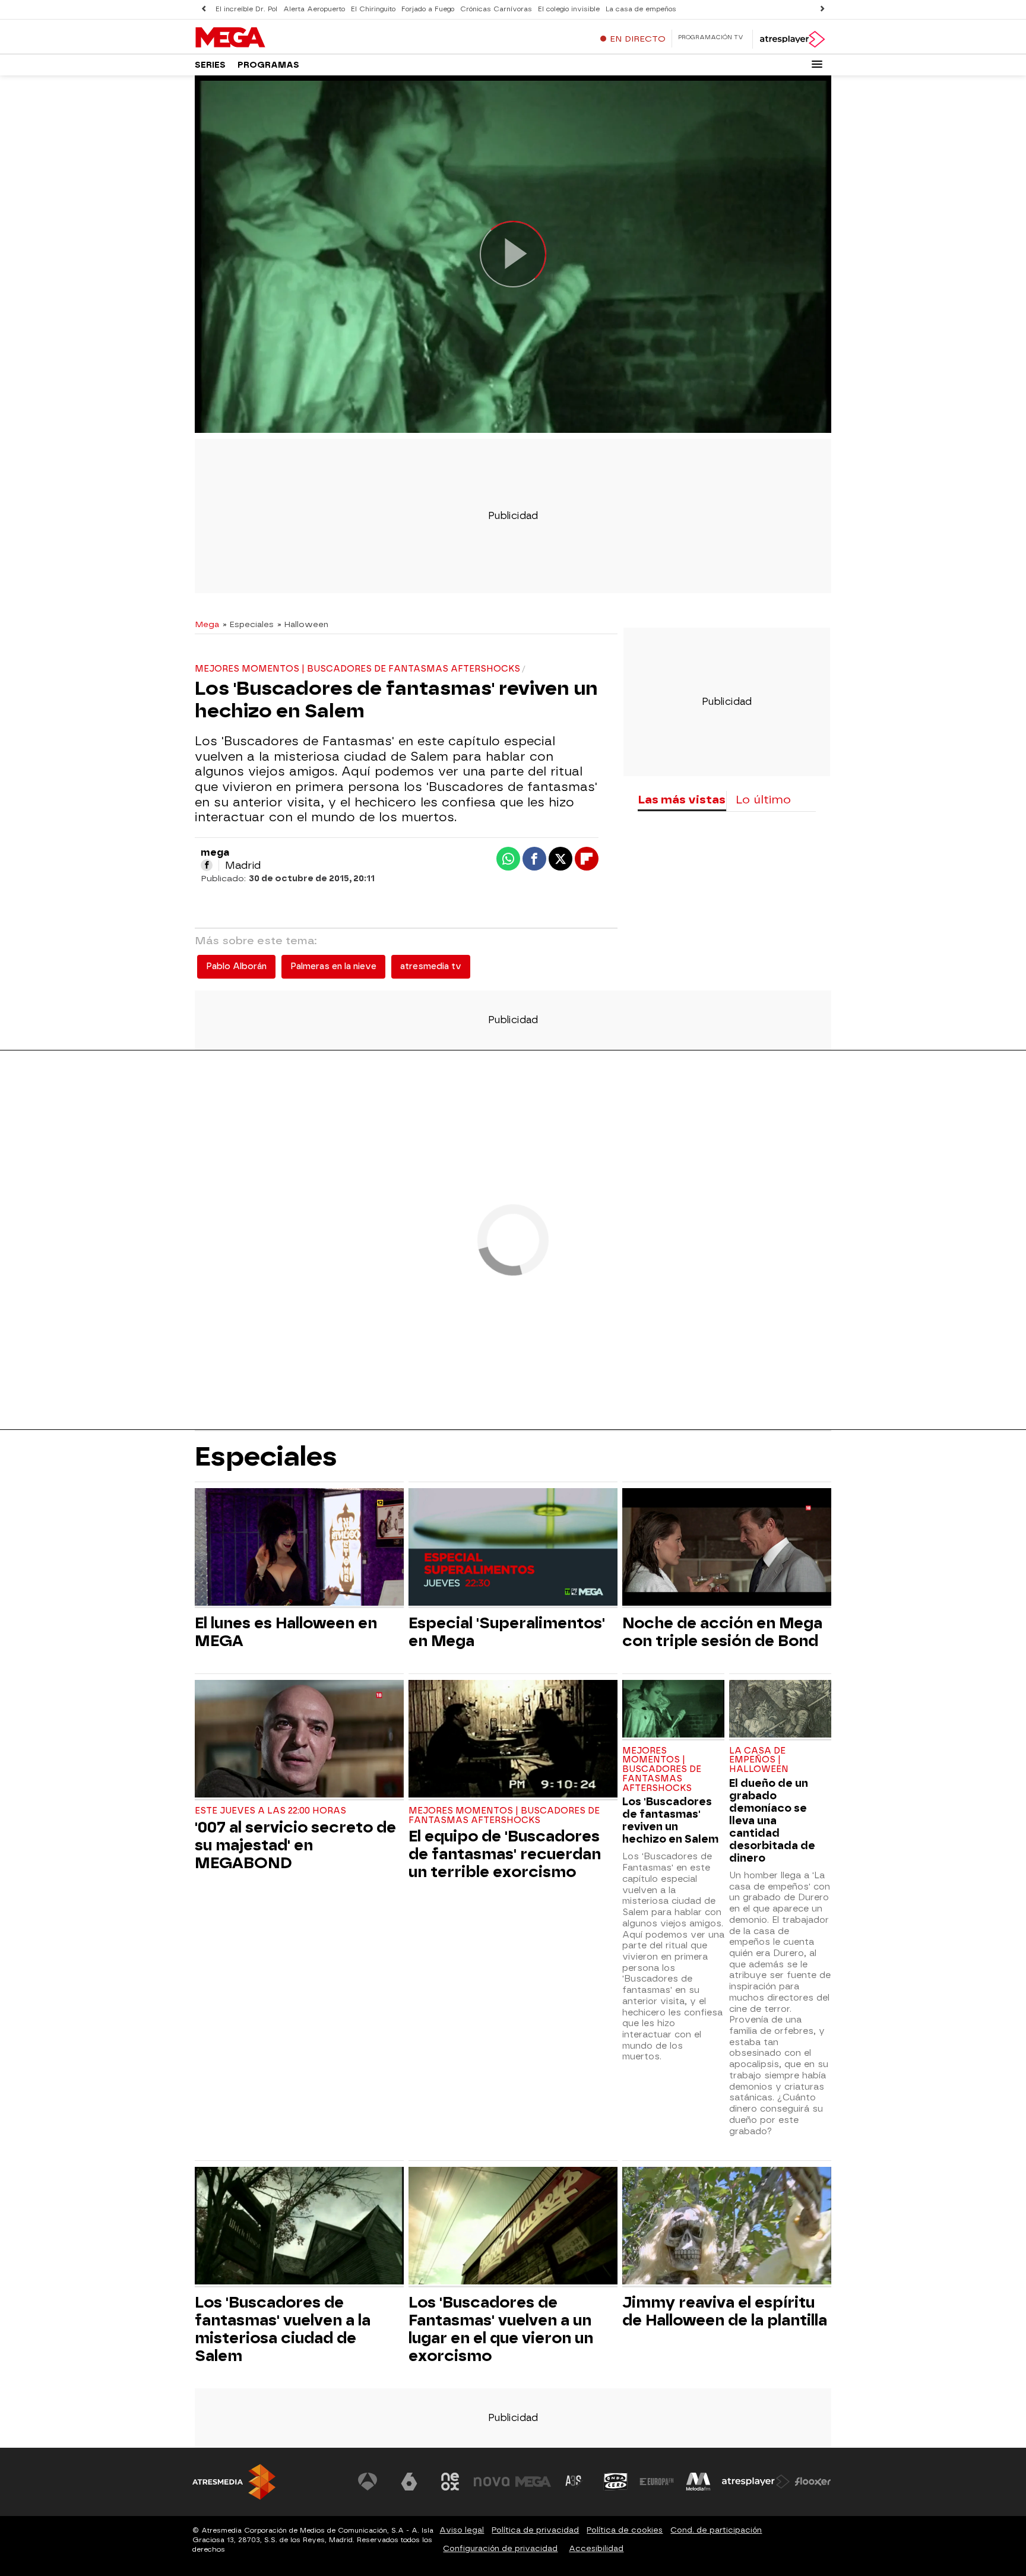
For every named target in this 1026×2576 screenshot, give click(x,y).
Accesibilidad (596, 2548)
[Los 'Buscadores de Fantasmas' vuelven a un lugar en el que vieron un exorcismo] (513, 2227)
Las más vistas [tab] (682, 800)
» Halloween (303, 624)
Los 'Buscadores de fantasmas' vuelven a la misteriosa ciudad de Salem (283, 2329)
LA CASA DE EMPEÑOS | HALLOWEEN (759, 1760)
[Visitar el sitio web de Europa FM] (657, 2482)
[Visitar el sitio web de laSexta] (409, 2482)
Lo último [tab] (763, 800)
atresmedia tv (431, 966)
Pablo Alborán (236, 966)
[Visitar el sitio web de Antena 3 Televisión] (368, 2482)
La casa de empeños (641, 9)
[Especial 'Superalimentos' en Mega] (513, 1548)
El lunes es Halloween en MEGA (286, 1632)
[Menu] (817, 64)
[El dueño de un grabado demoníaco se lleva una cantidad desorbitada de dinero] (780, 1710)
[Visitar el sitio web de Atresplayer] (756, 2482)
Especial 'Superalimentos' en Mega (507, 1632)
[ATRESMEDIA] (234, 2482)
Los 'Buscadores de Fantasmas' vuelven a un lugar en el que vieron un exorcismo (501, 2329)
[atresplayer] (792, 39)
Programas (268, 65)
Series (210, 65)
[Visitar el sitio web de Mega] (533, 2482)
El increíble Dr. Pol (246, 9)
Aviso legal (462, 2530)
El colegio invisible (569, 9)
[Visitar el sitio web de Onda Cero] (616, 2482)
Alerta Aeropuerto (314, 9)
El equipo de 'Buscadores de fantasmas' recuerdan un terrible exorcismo (505, 1854)
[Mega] (269, 38)
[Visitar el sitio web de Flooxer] (813, 2482)
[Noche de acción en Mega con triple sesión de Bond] (727, 1548)
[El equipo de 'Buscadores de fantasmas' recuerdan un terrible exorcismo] (513, 1740)
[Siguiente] (822, 9)
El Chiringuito (373, 9)
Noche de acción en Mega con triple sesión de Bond (722, 1632)
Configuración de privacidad (500, 2548)
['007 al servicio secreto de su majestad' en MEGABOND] (299, 1740)
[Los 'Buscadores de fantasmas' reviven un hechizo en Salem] (673, 1710)
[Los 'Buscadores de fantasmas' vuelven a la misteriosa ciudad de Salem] (299, 2227)
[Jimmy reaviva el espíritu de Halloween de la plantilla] (727, 2227)
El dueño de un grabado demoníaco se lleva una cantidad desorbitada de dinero (772, 1820)
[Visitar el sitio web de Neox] (450, 2482)
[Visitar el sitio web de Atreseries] (574, 2482)
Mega (207, 624)
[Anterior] (204, 9)
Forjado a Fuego (428, 9)
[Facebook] (207, 865)
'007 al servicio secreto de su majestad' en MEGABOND (295, 1845)
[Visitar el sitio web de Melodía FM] (698, 2482)
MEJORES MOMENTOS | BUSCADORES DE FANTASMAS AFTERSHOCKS (504, 1816)
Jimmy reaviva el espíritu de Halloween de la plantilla (725, 2311)
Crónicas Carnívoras (496, 9)
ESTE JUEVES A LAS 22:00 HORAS (270, 1811)
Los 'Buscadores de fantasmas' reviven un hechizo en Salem (670, 1820)
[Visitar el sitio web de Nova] (492, 2482)
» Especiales (248, 624)
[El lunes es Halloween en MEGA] (299, 1548)
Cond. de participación (716, 2530)
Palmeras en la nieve (333, 966)
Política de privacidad (535, 2530)
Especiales (266, 1456)
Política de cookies (625, 2530)
